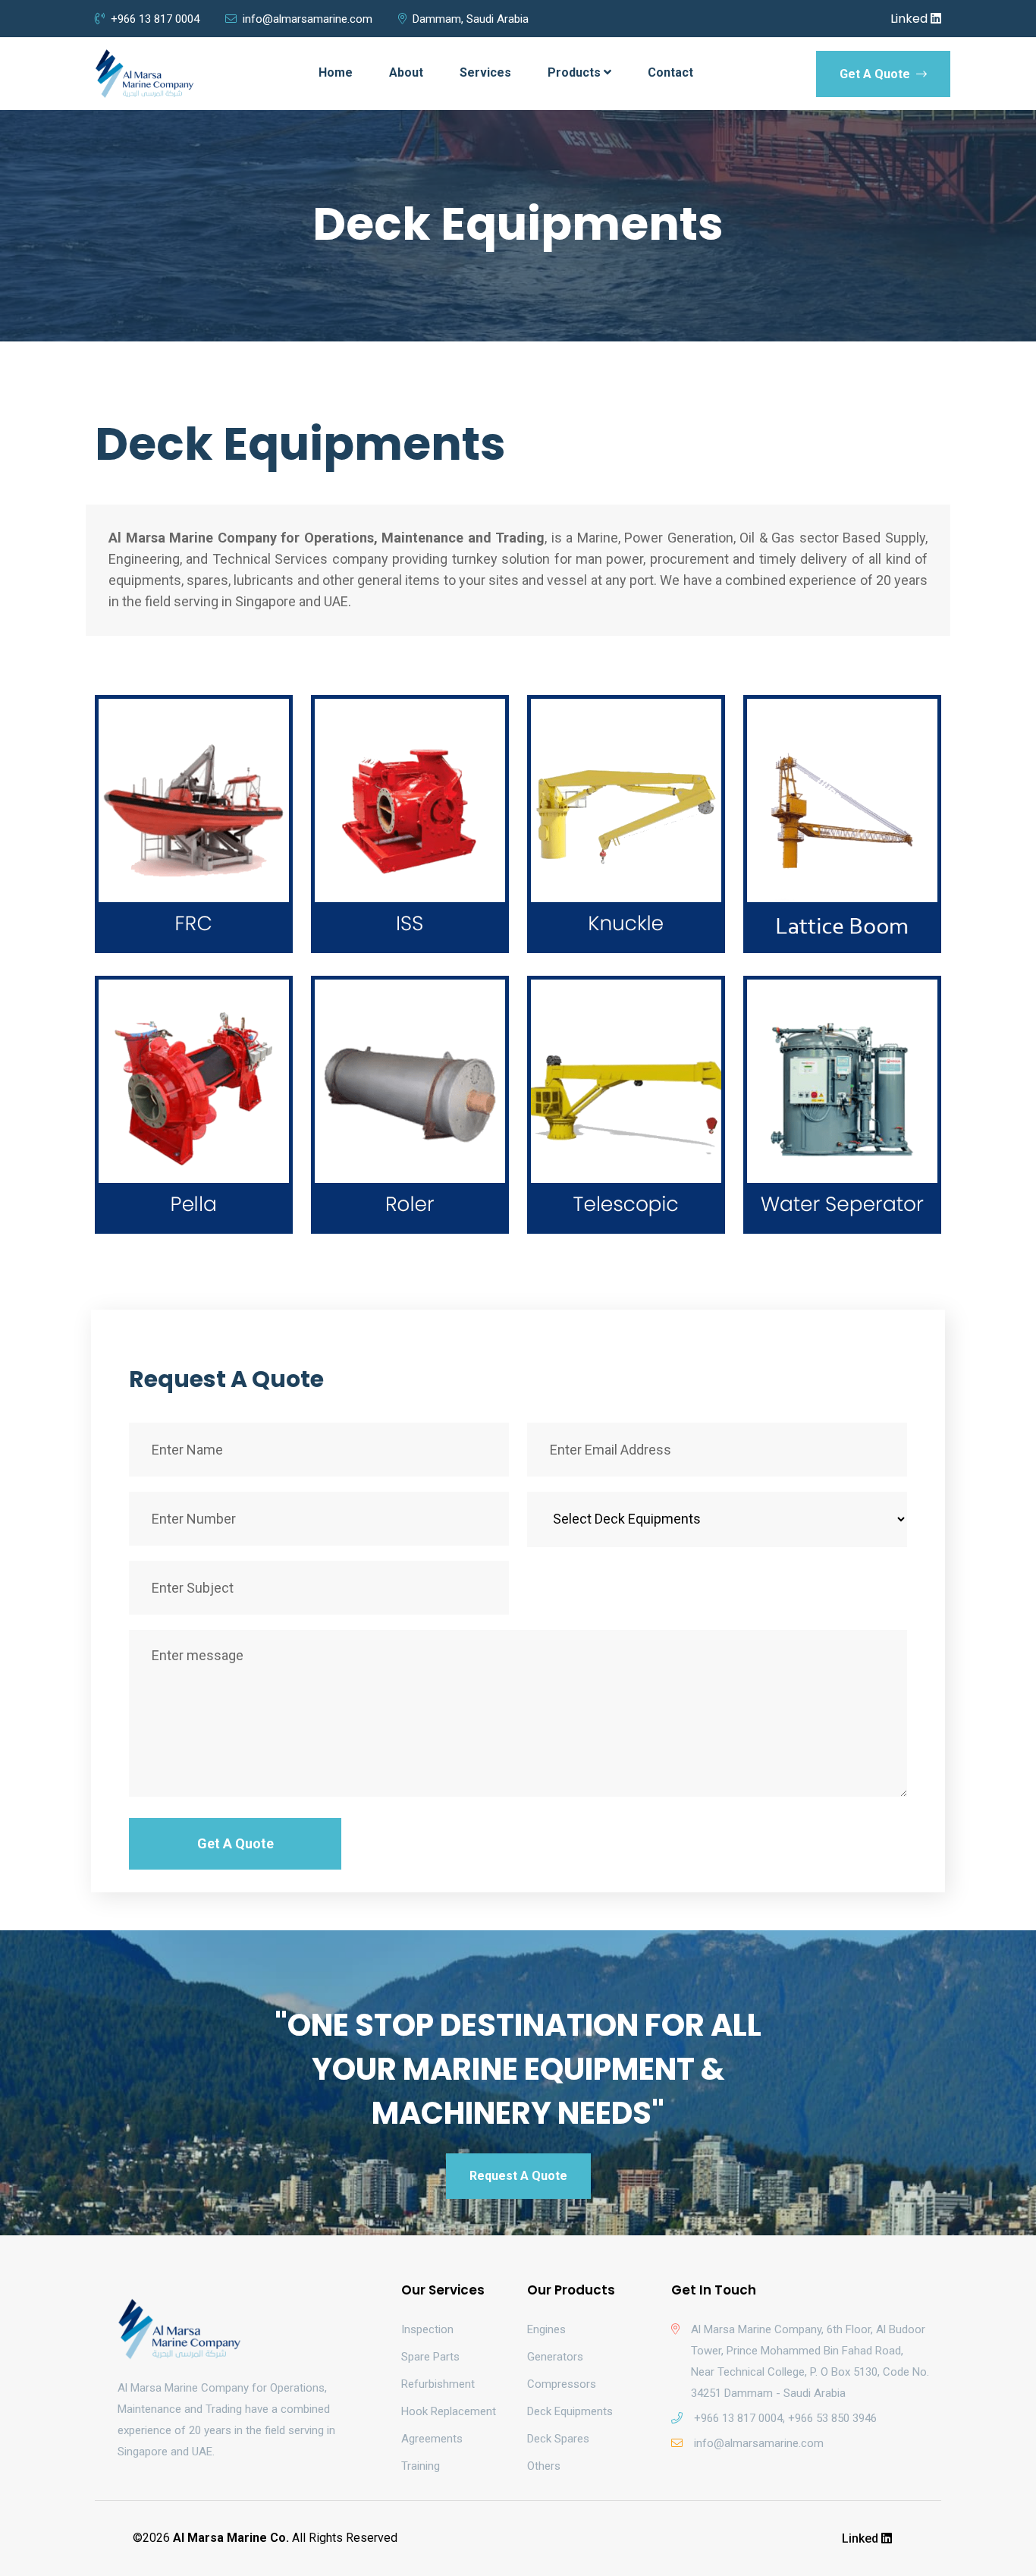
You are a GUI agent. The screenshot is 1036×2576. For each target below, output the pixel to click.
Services (485, 72)
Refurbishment (438, 2384)
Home (336, 72)
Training (421, 2466)
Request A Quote (518, 2176)
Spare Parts (430, 2357)
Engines (546, 2329)
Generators (555, 2357)
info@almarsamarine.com (308, 19)
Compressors (562, 2384)
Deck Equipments (570, 2411)
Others (544, 2466)
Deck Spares (558, 2439)
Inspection (427, 2329)
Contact (670, 72)
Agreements (432, 2439)
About (406, 72)
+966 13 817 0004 (155, 19)
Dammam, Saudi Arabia (471, 19)
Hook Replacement (449, 2411)
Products (576, 72)
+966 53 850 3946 (832, 2418)
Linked (910, 19)
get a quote (876, 74)
